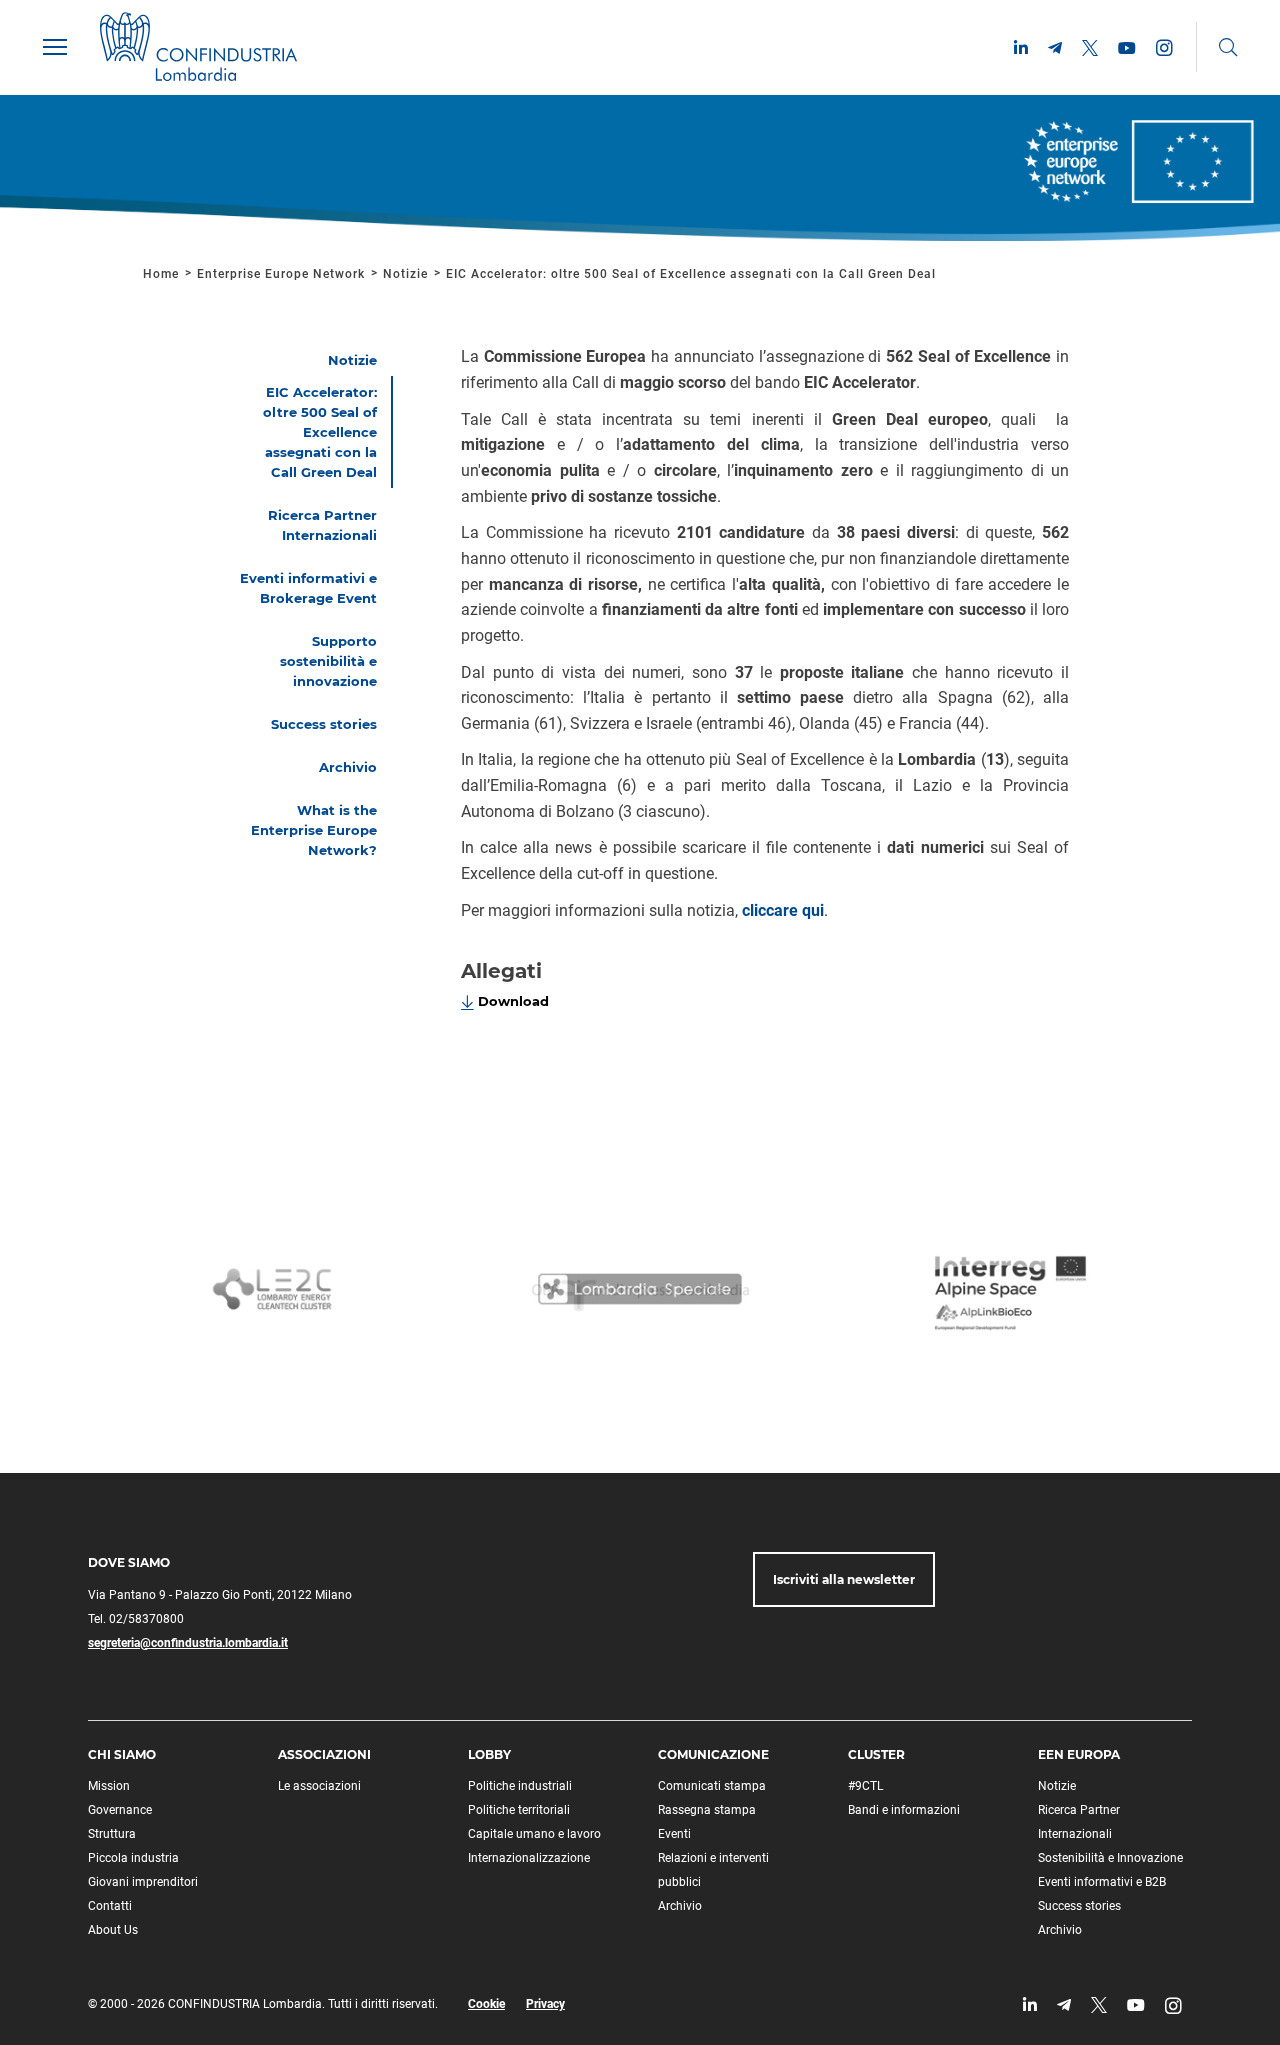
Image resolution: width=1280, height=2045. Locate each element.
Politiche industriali (520, 1786)
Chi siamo (122, 1754)
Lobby (489, 1754)
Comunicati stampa (712, 1786)
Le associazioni (319, 1786)
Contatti (110, 1906)
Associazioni (324, 1754)
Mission (109, 1786)
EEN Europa (1079, 1754)
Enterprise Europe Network (283, 274)
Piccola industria (133, 1858)
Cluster (876, 1754)
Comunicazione (713, 1754)
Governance (120, 1810)
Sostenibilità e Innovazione (1110, 1858)
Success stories (1079, 1906)
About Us (113, 1930)
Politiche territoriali (519, 1810)
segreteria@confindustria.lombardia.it (188, 1643)
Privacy (545, 2004)
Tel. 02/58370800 (136, 1619)
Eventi (674, 1834)
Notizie (405, 274)
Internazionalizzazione (529, 1858)
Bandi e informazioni (904, 1810)
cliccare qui (783, 910)
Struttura (112, 1834)
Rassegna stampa (707, 1810)
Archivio (680, 1906)
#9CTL (865, 1786)
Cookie (486, 2004)
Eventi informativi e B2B (1102, 1882)
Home (161, 274)
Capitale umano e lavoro (534, 1834)
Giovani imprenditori (143, 1882)
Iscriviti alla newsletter (844, 1579)
